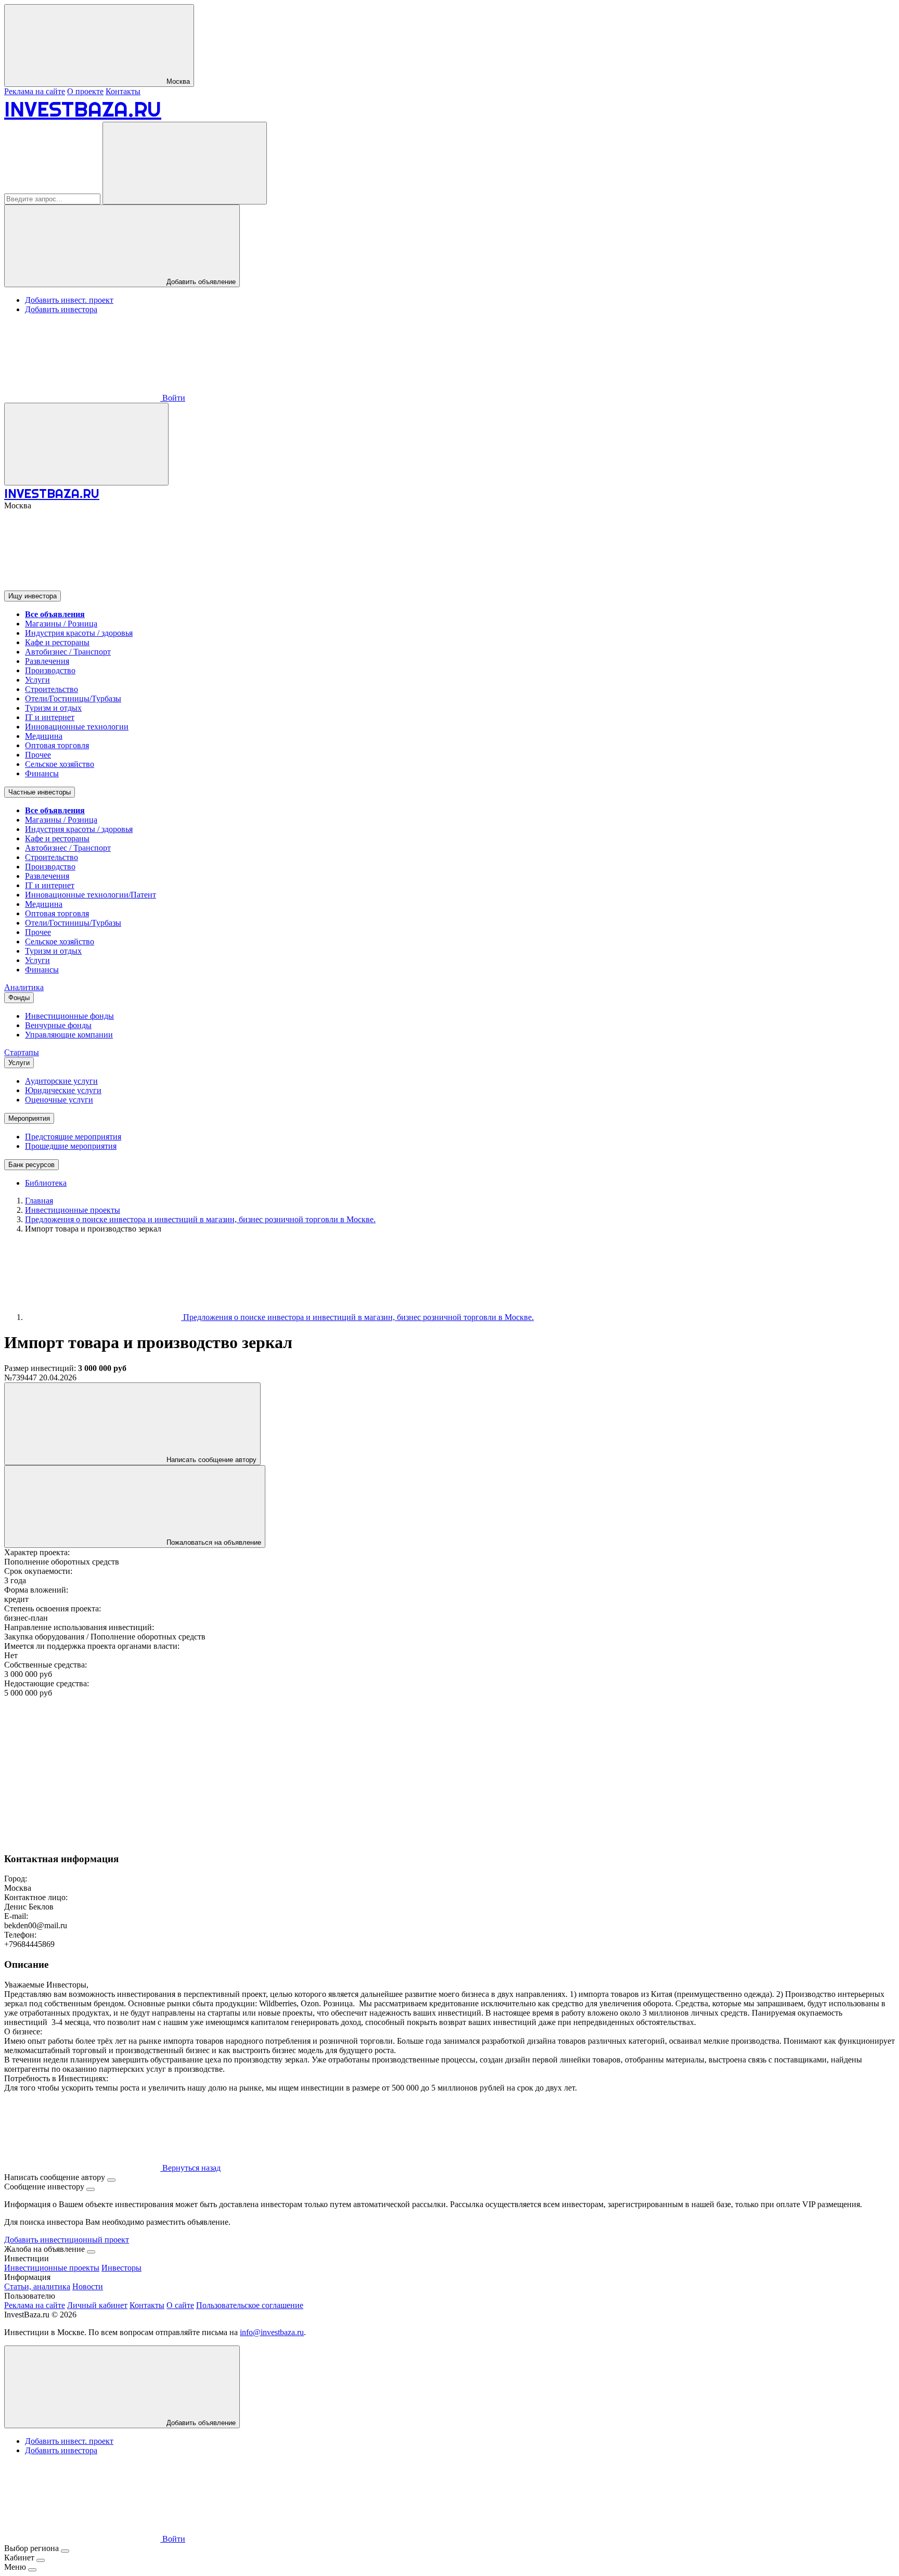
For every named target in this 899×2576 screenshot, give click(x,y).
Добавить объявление (200, 282)
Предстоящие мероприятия (73, 1137)
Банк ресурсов (31, 1165)
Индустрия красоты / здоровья (79, 633)
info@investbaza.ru (272, 2332)
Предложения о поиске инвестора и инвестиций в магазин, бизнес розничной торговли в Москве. (357, 1317)
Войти (173, 398)
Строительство (52, 689)
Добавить (200, 2423)
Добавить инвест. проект (69, 300)
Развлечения (47, 661)
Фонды (19, 998)
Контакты (123, 91)
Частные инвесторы (40, 792)
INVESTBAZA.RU (83, 109)
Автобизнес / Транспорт (68, 652)
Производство (50, 670)
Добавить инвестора (61, 309)
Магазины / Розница (61, 624)
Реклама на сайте (35, 91)
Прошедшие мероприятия (71, 1146)
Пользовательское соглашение (250, 2305)
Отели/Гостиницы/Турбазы (73, 699)
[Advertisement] (316, 1771)
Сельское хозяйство (60, 764)
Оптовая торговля (57, 745)
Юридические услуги (63, 1090)
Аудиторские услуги (61, 1081)
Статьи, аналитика (37, 2286)
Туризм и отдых (53, 708)
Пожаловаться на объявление (213, 1542)
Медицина (44, 736)
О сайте (180, 2305)
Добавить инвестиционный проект (67, 2240)
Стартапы (22, 1052)
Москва (177, 81)
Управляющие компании (69, 1035)
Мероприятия (29, 1118)
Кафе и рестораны (57, 642)
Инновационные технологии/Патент (91, 895)
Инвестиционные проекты (52, 2268)
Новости (88, 2286)
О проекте (85, 91)
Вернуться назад (190, 2168)
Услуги (37, 680)
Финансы (42, 773)
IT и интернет (50, 717)
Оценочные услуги (59, 1100)
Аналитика (24, 987)
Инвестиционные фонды (69, 1016)
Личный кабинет (97, 2305)
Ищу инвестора (33, 596)
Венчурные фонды (58, 1025)
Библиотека (46, 1183)
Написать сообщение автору (210, 1460)
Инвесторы (121, 2268)
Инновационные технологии (77, 727)
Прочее (38, 755)
